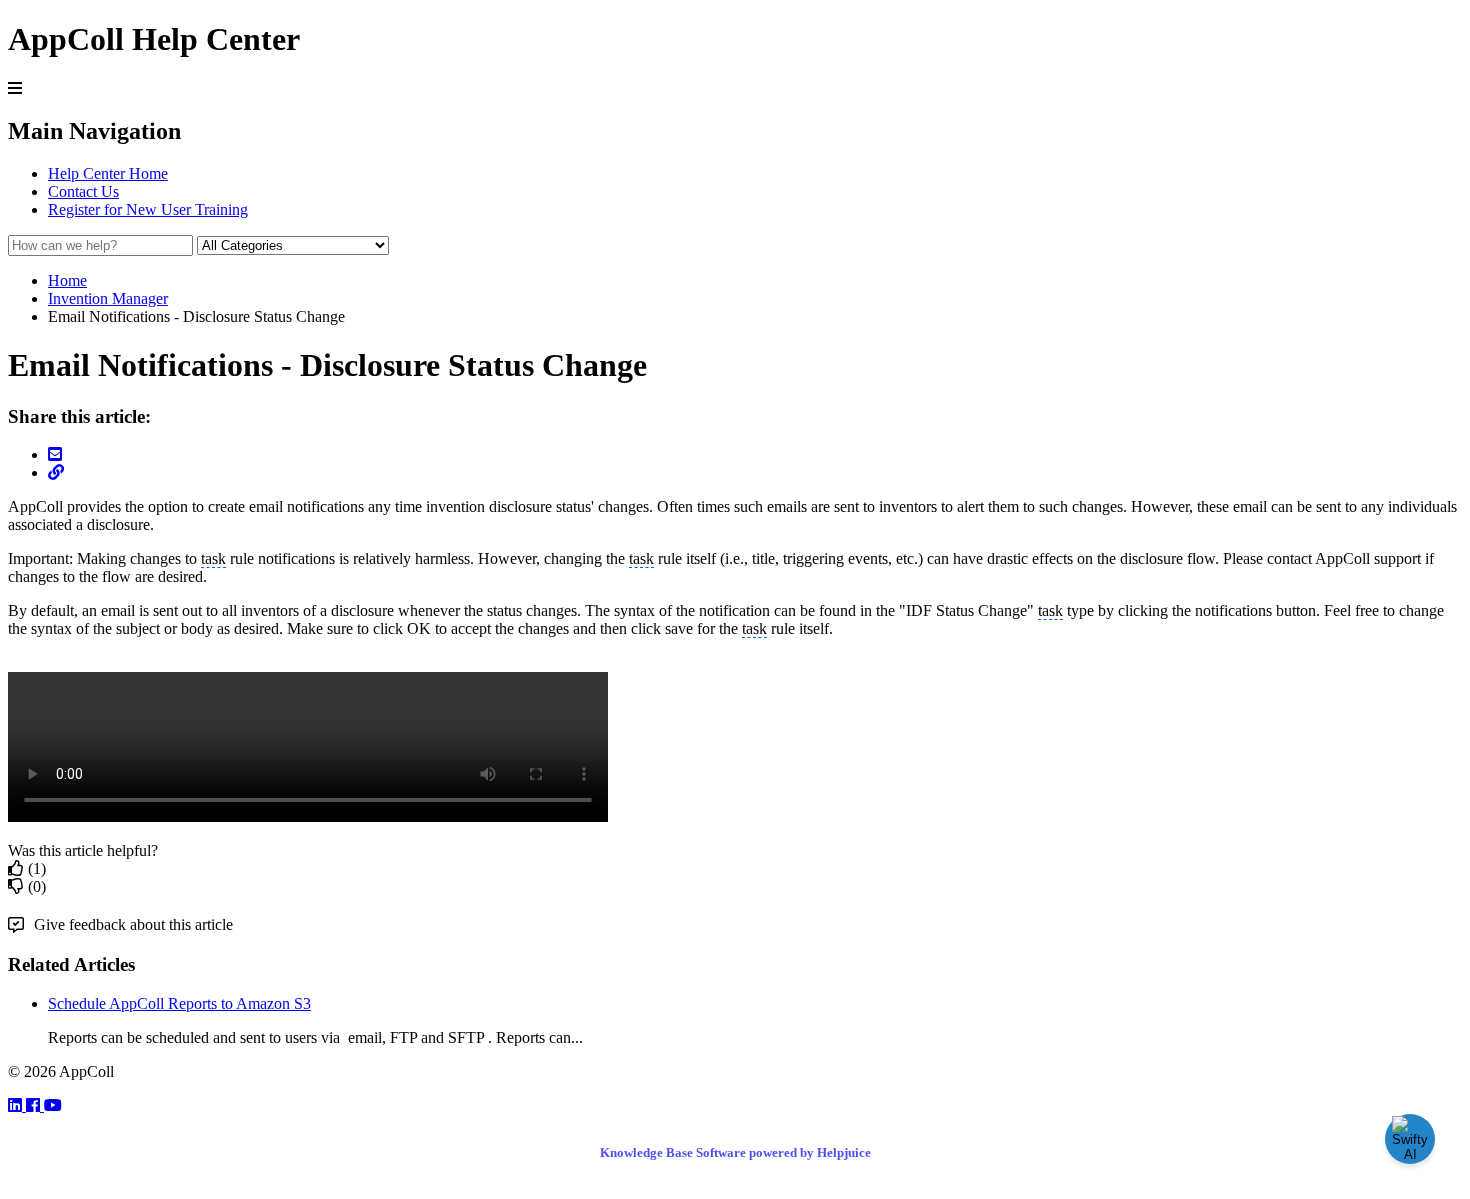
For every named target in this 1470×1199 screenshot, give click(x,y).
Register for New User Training (148, 209)
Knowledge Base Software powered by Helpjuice (735, 1152)
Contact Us (83, 191)
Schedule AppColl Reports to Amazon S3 (179, 1003)
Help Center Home (108, 173)
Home (67, 280)
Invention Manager (108, 298)
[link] (17, 1105)
